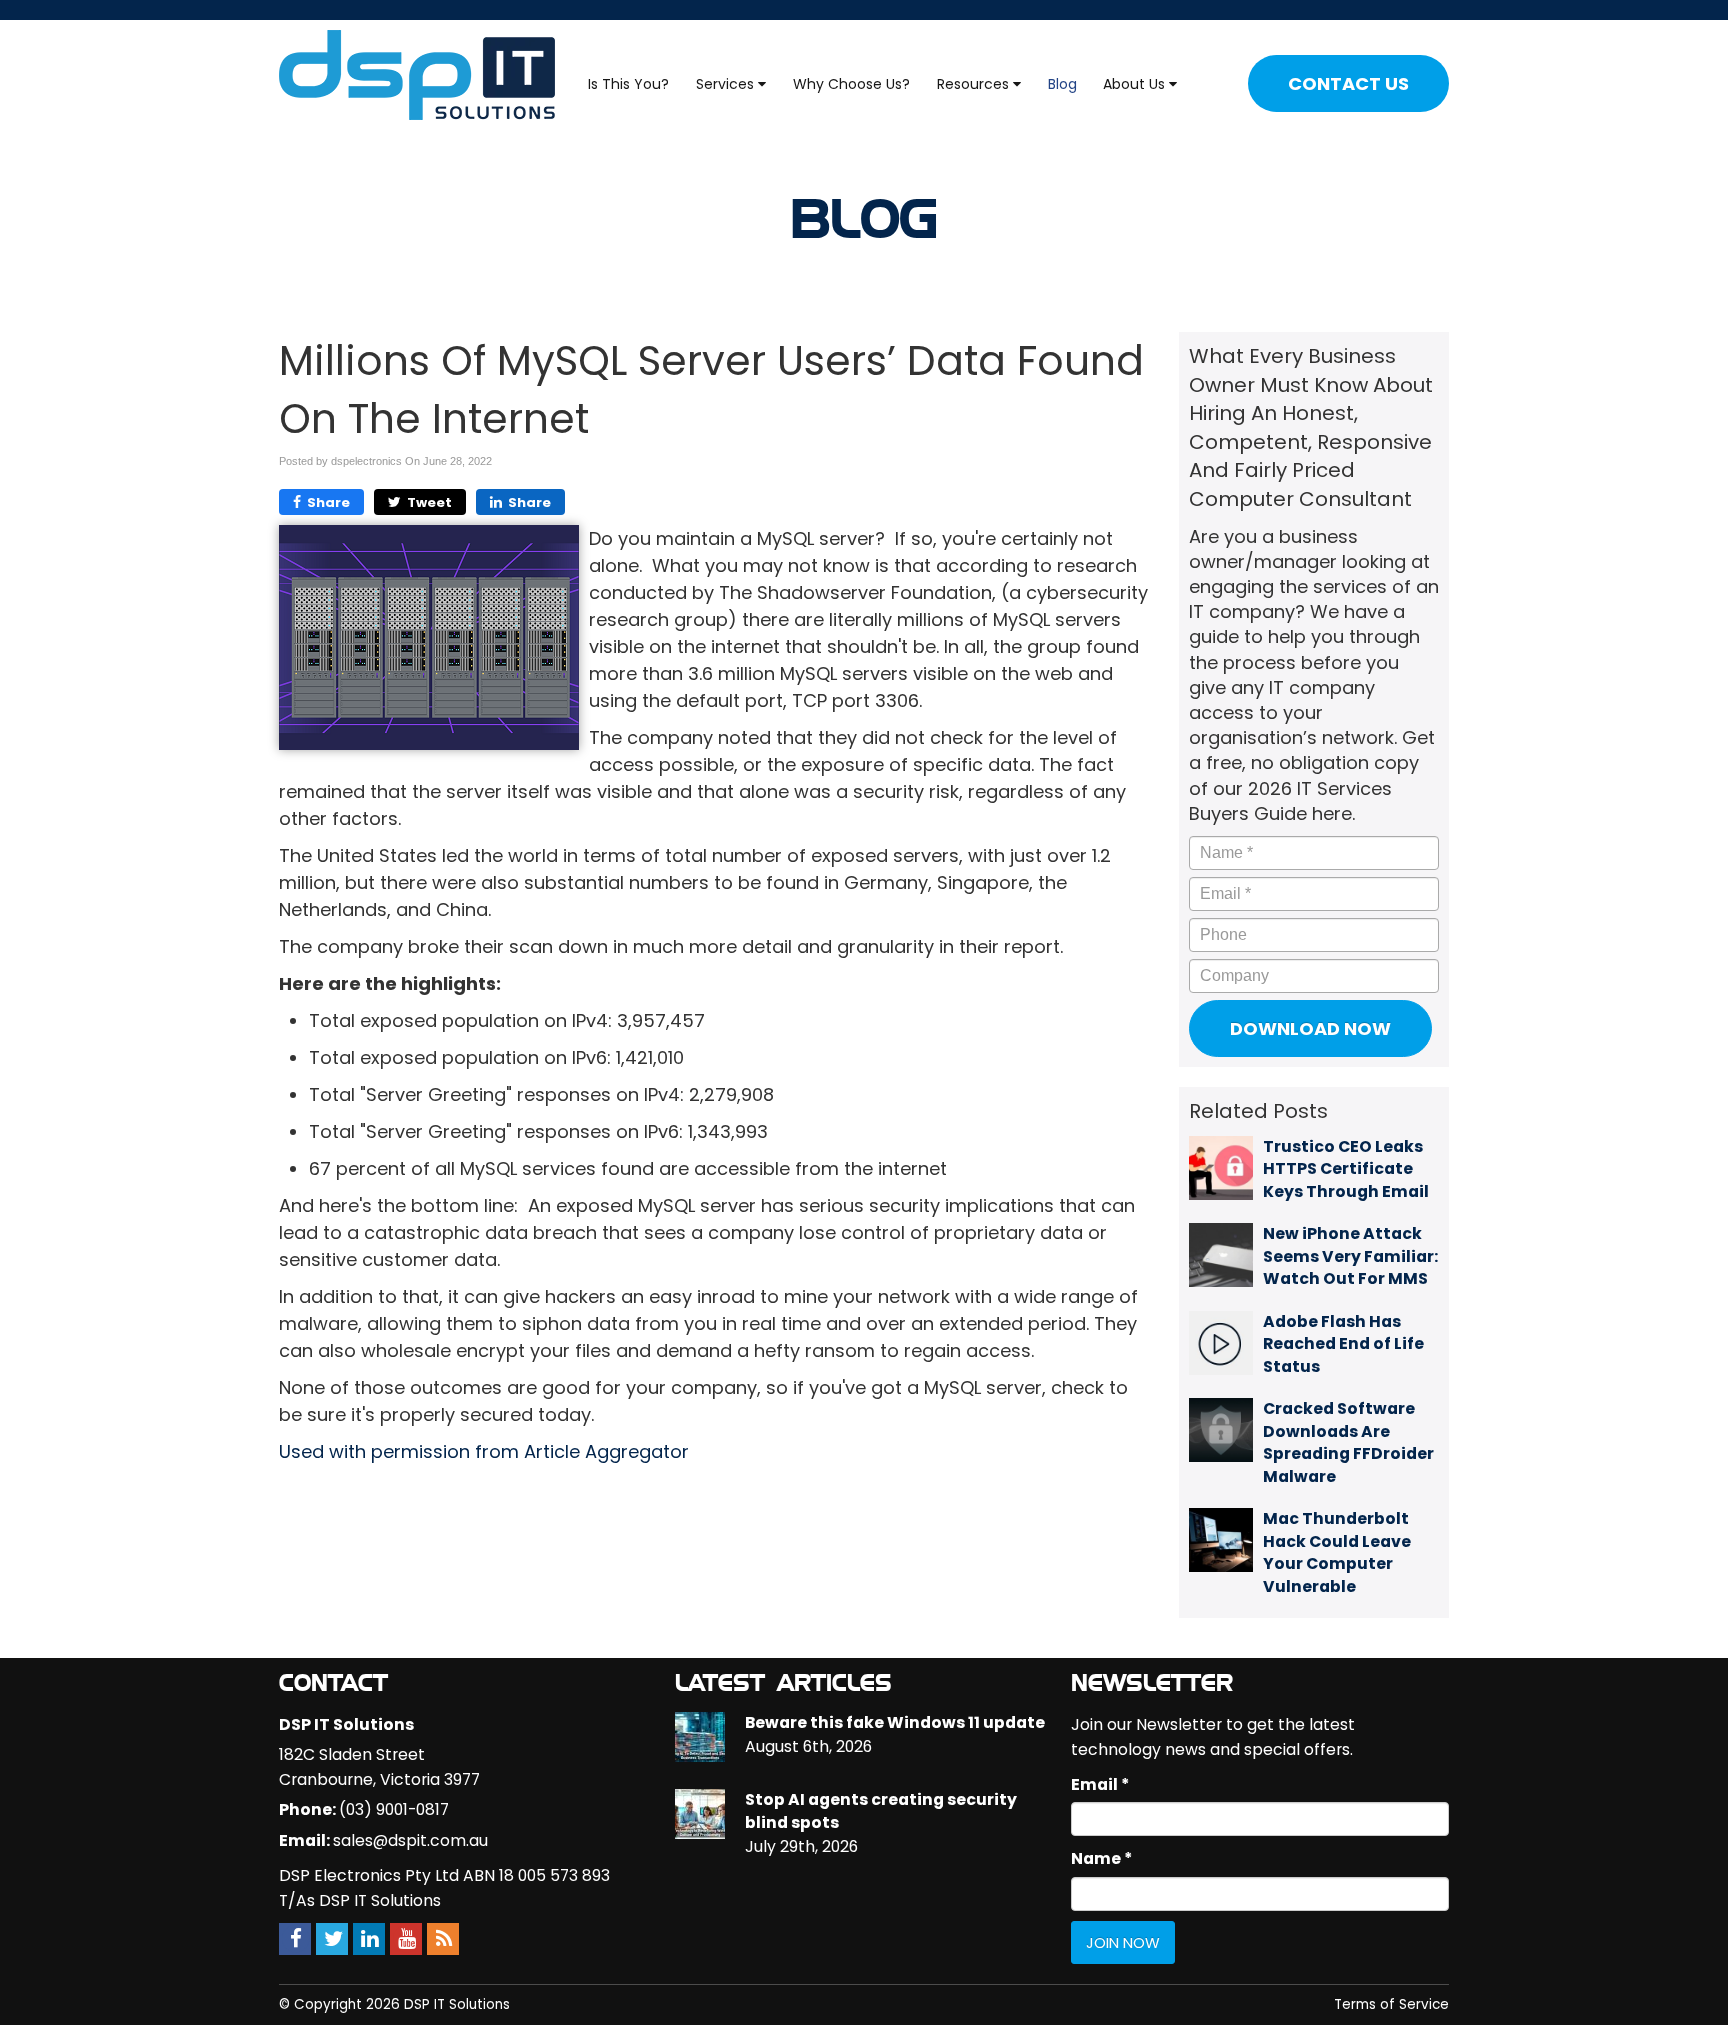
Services (727, 84)
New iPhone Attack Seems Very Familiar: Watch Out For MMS (1350, 1256)
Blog (1062, 84)
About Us (1136, 84)
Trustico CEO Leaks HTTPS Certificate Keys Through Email (1346, 1169)
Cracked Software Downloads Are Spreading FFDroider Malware (1348, 1442)
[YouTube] (406, 1938)
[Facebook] (295, 1938)
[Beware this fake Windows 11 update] (700, 1737)
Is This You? (628, 84)
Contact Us (1348, 83)
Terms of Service (1391, 2004)
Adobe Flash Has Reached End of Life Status (1343, 1344)
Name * (1101, 1858)
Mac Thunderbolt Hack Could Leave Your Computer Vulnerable (1337, 1552)
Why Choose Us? (851, 84)
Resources (975, 84)
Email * (1100, 1784)
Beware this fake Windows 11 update (895, 1722)
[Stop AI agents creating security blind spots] (700, 1814)
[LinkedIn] (369, 1938)
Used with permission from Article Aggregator (484, 1451)
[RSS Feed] (443, 1938)
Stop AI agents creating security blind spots (881, 1810)
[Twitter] (332, 1938)
